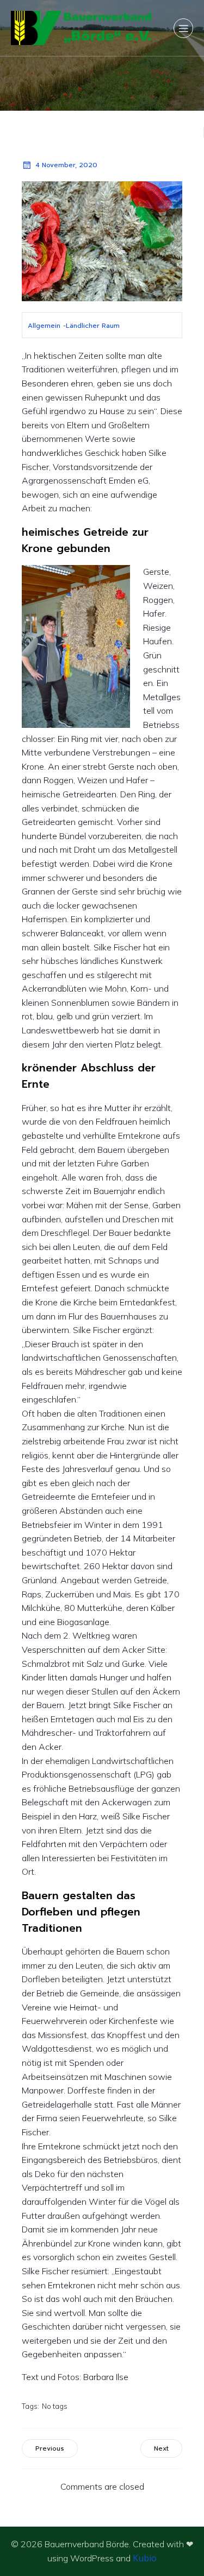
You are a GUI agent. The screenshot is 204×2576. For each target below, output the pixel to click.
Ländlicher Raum (93, 326)
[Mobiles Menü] (183, 28)
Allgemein (44, 326)
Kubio (145, 2558)
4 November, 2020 (66, 165)
